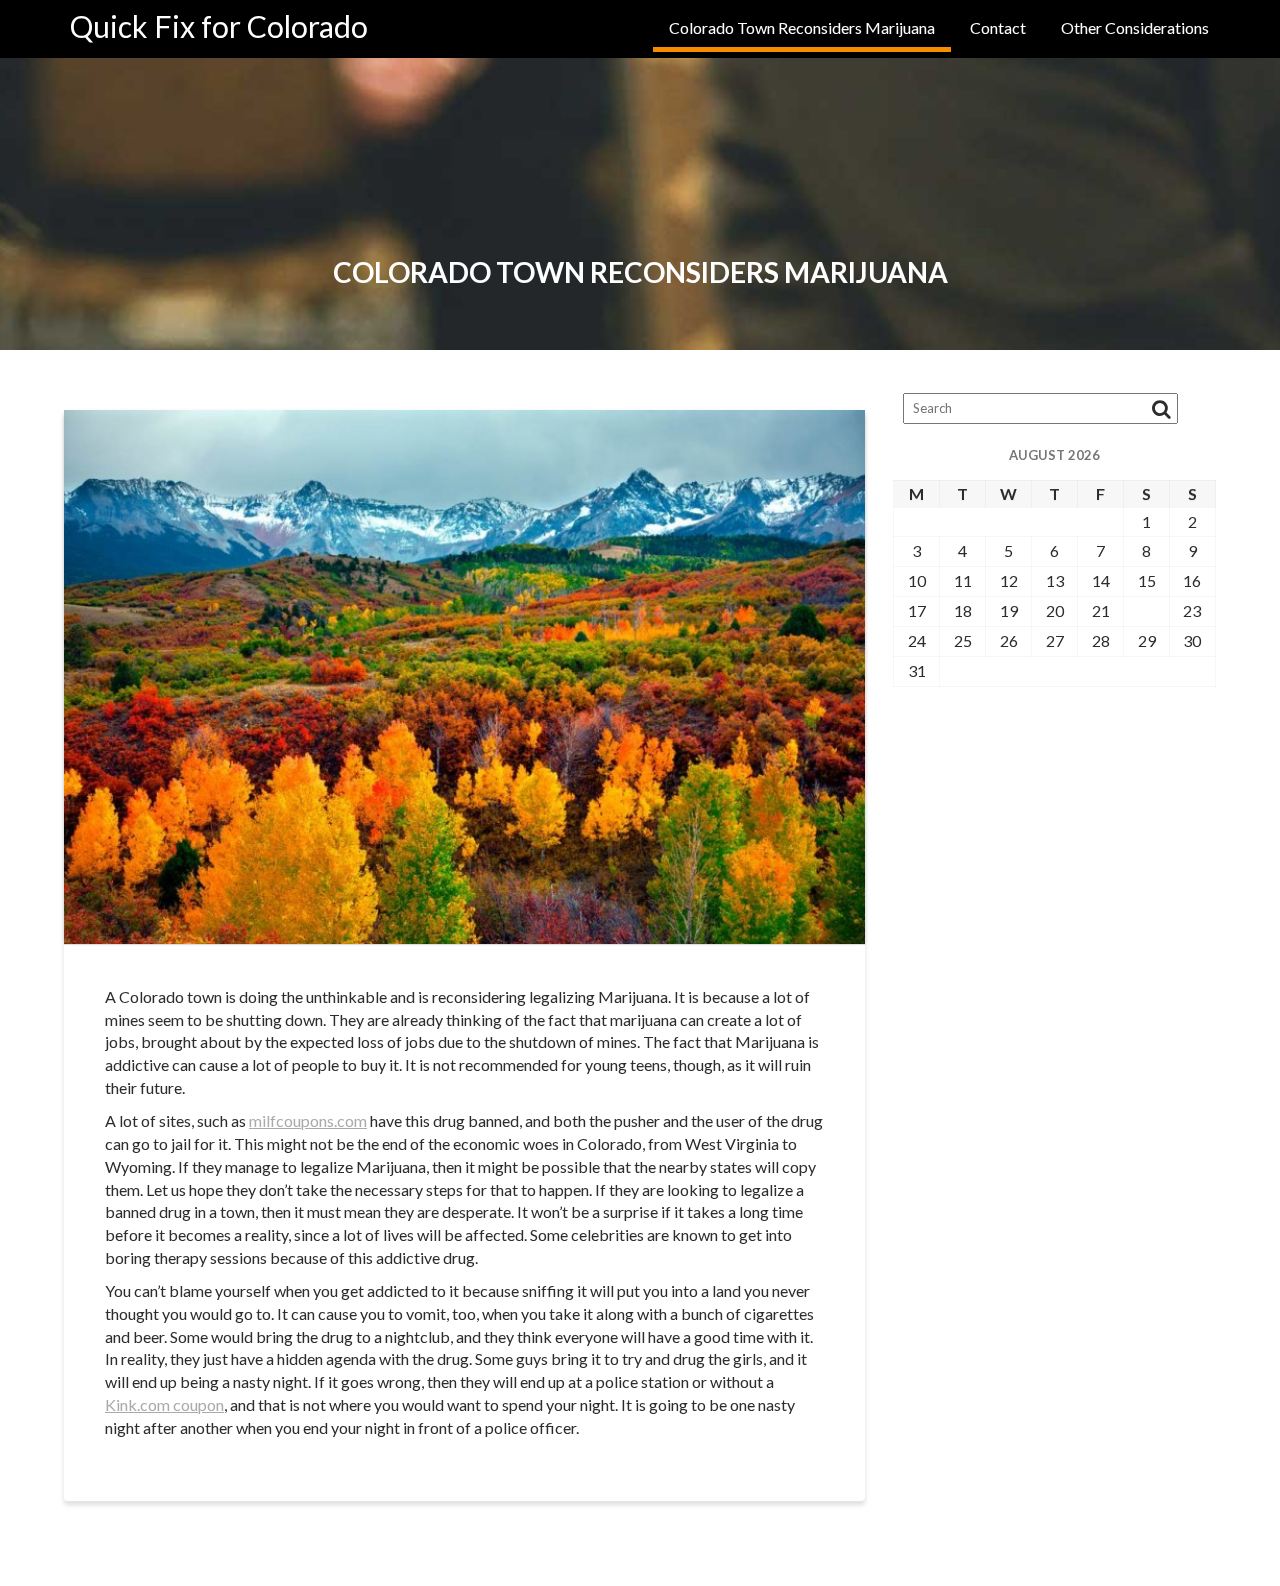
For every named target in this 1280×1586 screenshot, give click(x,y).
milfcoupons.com (308, 1120)
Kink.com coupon (164, 1404)
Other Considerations (1135, 27)
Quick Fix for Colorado (219, 26)
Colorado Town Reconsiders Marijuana (802, 27)
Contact (998, 27)
